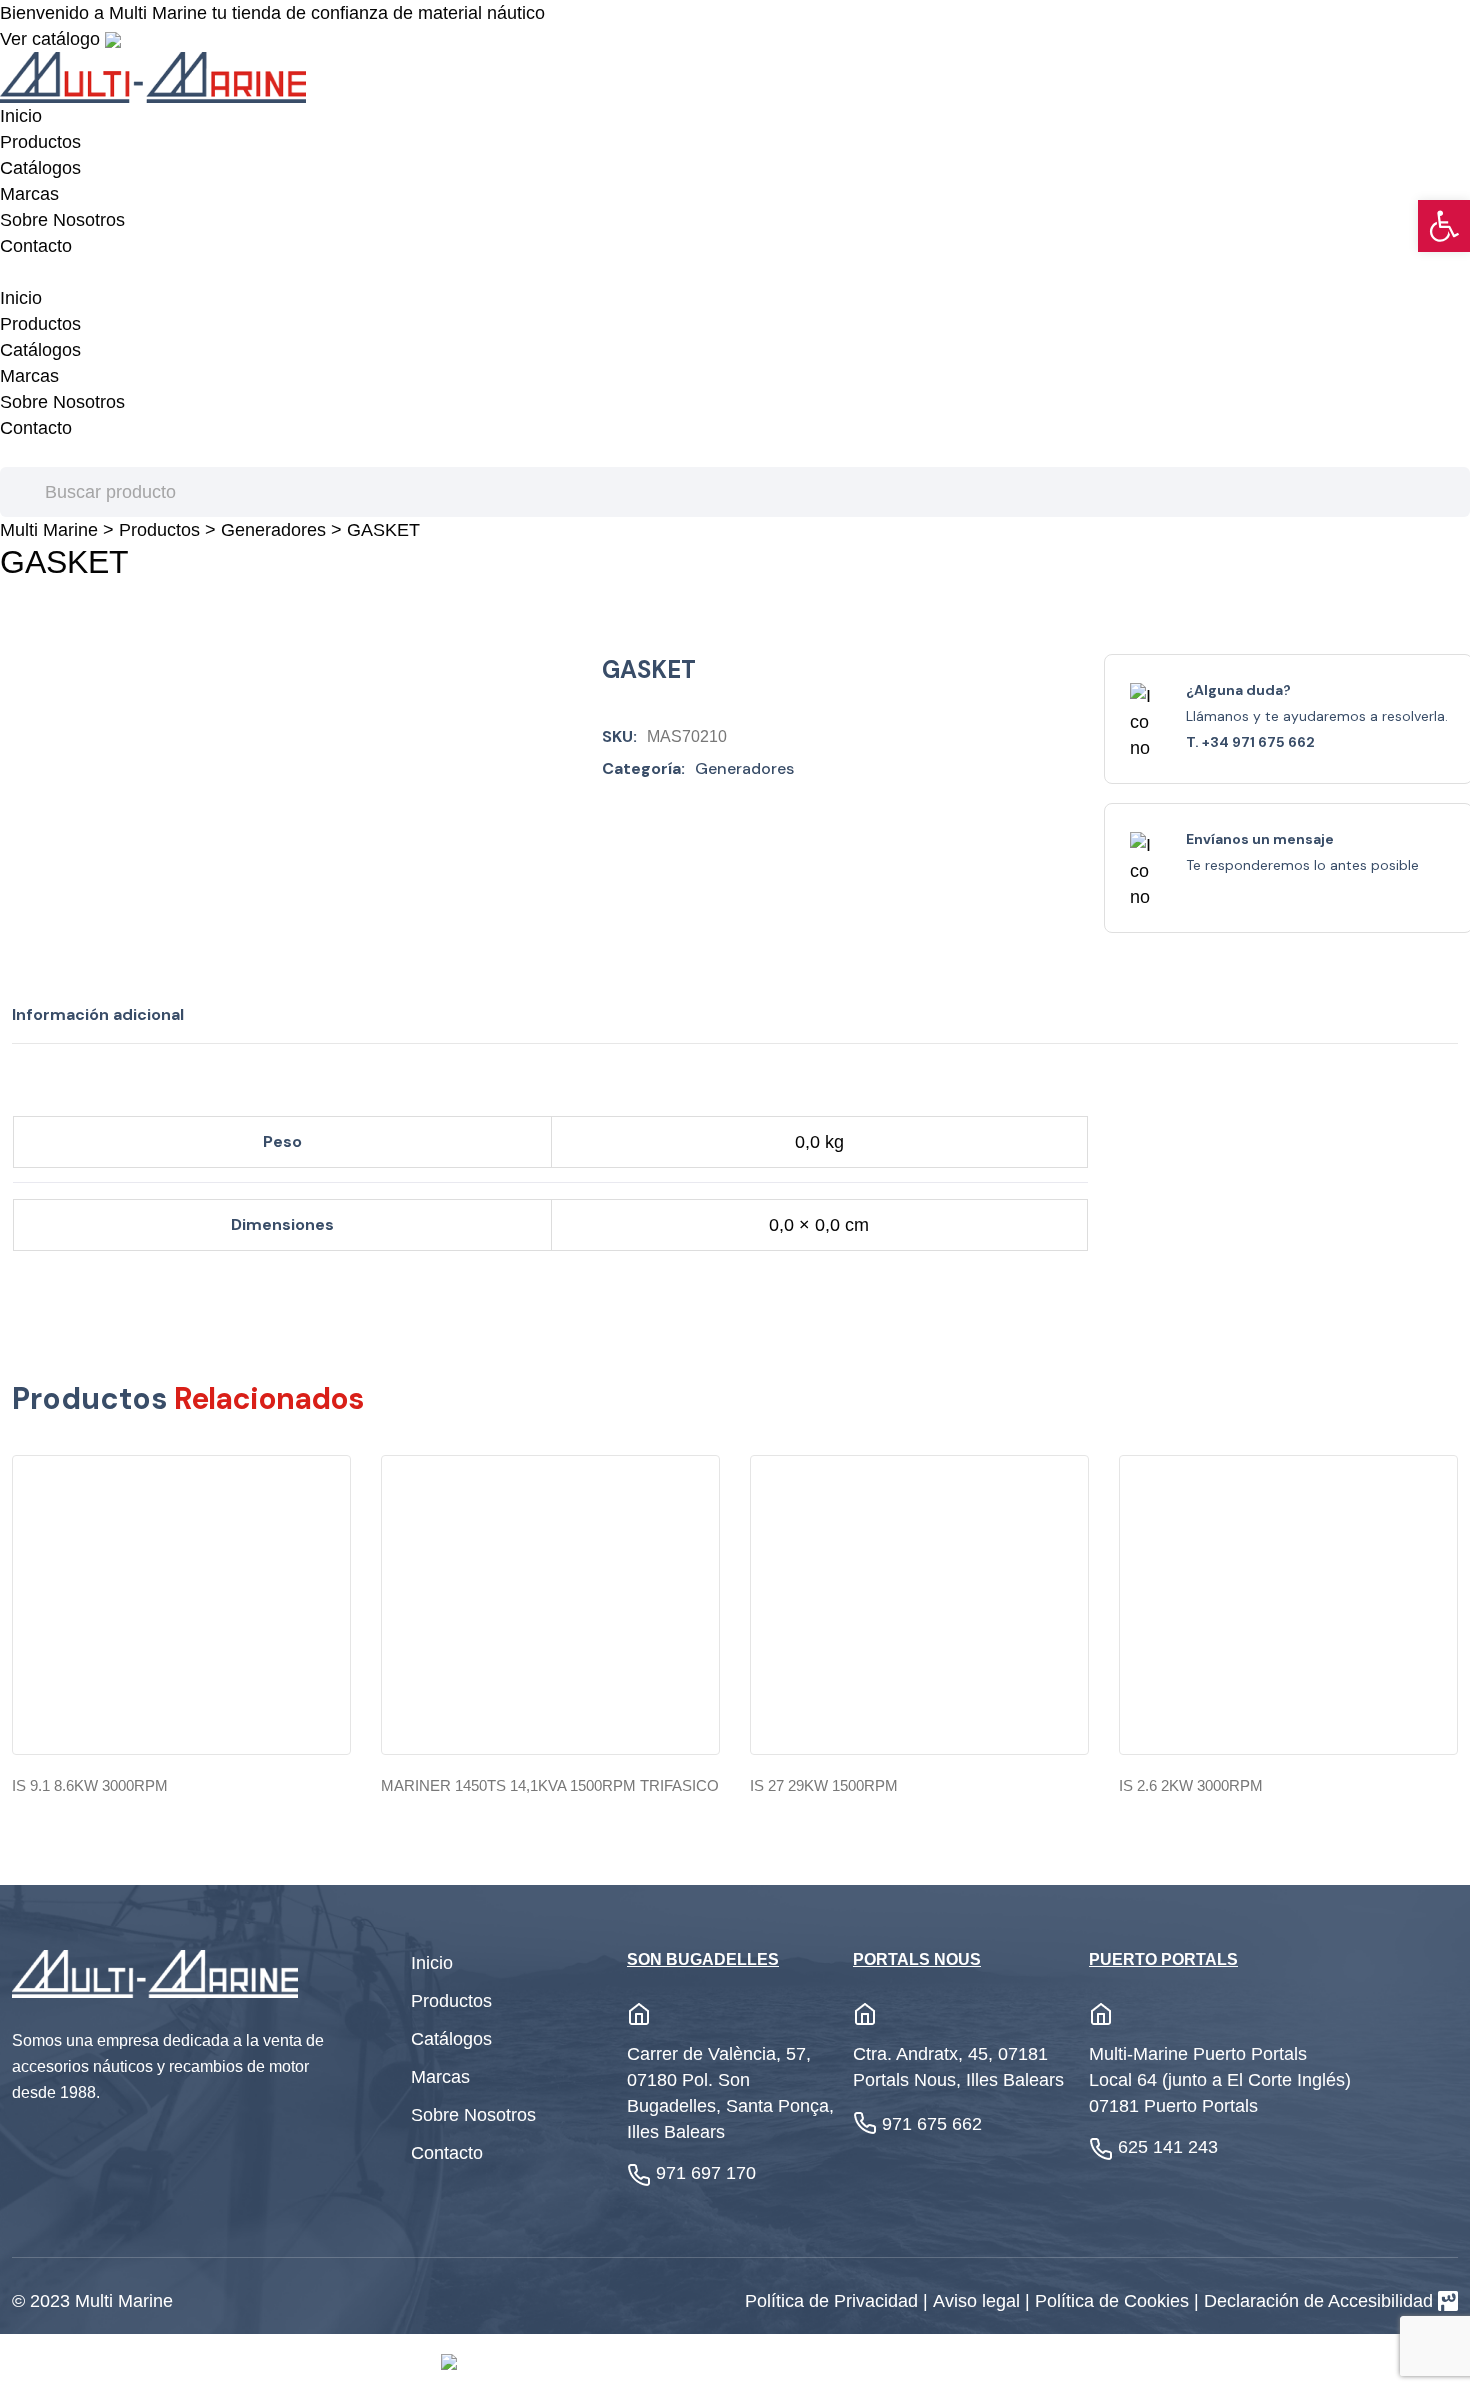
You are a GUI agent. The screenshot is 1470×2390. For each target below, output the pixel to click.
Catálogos (40, 168)
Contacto (36, 246)
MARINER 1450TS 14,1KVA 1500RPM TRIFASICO (550, 1785)
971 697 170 (706, 2173)
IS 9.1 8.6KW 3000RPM (90, 1785)
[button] (1444, 226)
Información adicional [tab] (98, 1014)
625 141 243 (1168, 2147)
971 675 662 (932, 2124)
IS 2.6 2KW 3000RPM (1191, 1785)
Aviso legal (979, 2301)
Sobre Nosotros (62, 220)
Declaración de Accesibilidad (1318, 2301)
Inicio (21, 116)
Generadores (273, 530)
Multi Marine (49, 530)
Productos (40, 142)
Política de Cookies (1114, 2301)
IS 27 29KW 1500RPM (824, 1785)
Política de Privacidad (834, 2301)
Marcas (29, 194)
